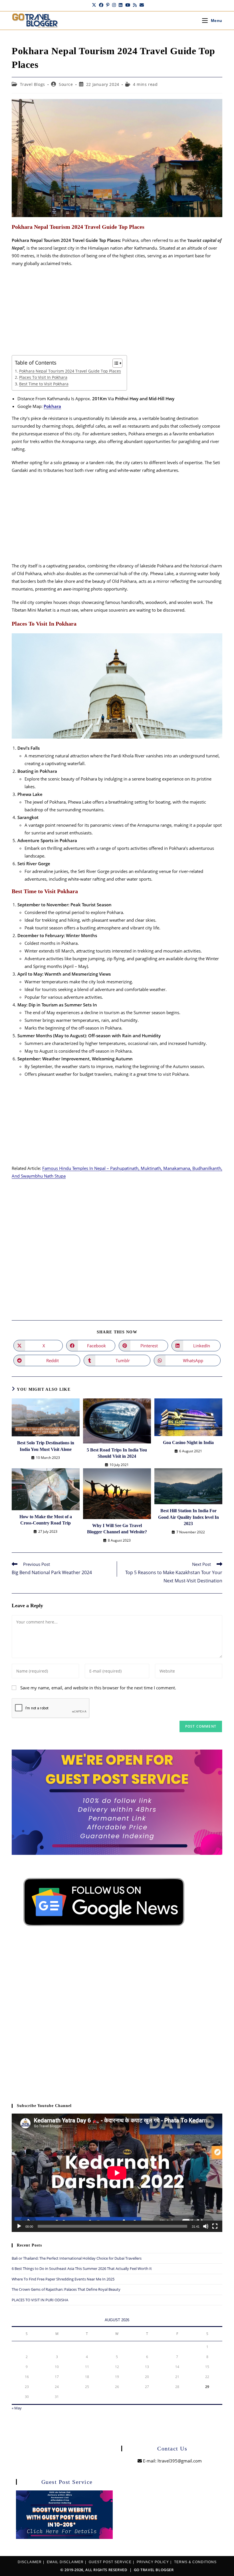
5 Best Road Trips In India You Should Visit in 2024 (117, 1453)
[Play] (19, 2226)
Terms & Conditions (195, 2562)
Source (66, 84)
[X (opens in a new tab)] (94, 5)
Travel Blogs (33, 84)
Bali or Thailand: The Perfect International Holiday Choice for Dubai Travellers (77, 2258)
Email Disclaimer (65, 2562)
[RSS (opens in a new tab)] (135, 5)
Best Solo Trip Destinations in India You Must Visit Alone (46, 1446)
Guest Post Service (110, 2562)
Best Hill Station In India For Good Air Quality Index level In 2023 (188, 1517)
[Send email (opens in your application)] (141, 5)
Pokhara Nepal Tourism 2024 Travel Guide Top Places (70, 371)
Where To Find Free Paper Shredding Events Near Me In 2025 (63, 2279)
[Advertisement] (117, 313)
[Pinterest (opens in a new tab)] (108, 5)
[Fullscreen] (215, 2226)
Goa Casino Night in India (188, 1442)
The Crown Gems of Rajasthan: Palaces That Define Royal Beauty (66, 2289)
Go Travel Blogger (154, 2570)
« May (17, 2408)
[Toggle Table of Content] (115, 363)
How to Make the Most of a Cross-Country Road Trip (46, 1520)
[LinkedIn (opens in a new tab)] (121, 5)
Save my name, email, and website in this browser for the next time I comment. (98, 1688)
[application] (117, 2173)
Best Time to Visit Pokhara (44, 384)
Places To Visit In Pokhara (43, 377)
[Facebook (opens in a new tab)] (101, 5)
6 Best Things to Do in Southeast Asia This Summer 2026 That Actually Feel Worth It (82, 2268)
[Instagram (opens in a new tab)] (114, 5)
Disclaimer (30, 2562)
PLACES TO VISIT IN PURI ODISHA (40, 2300)
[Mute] (206, 2226)
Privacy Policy (153, 2562)
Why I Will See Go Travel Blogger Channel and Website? (117, 1529)
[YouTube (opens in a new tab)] (128, 5)
